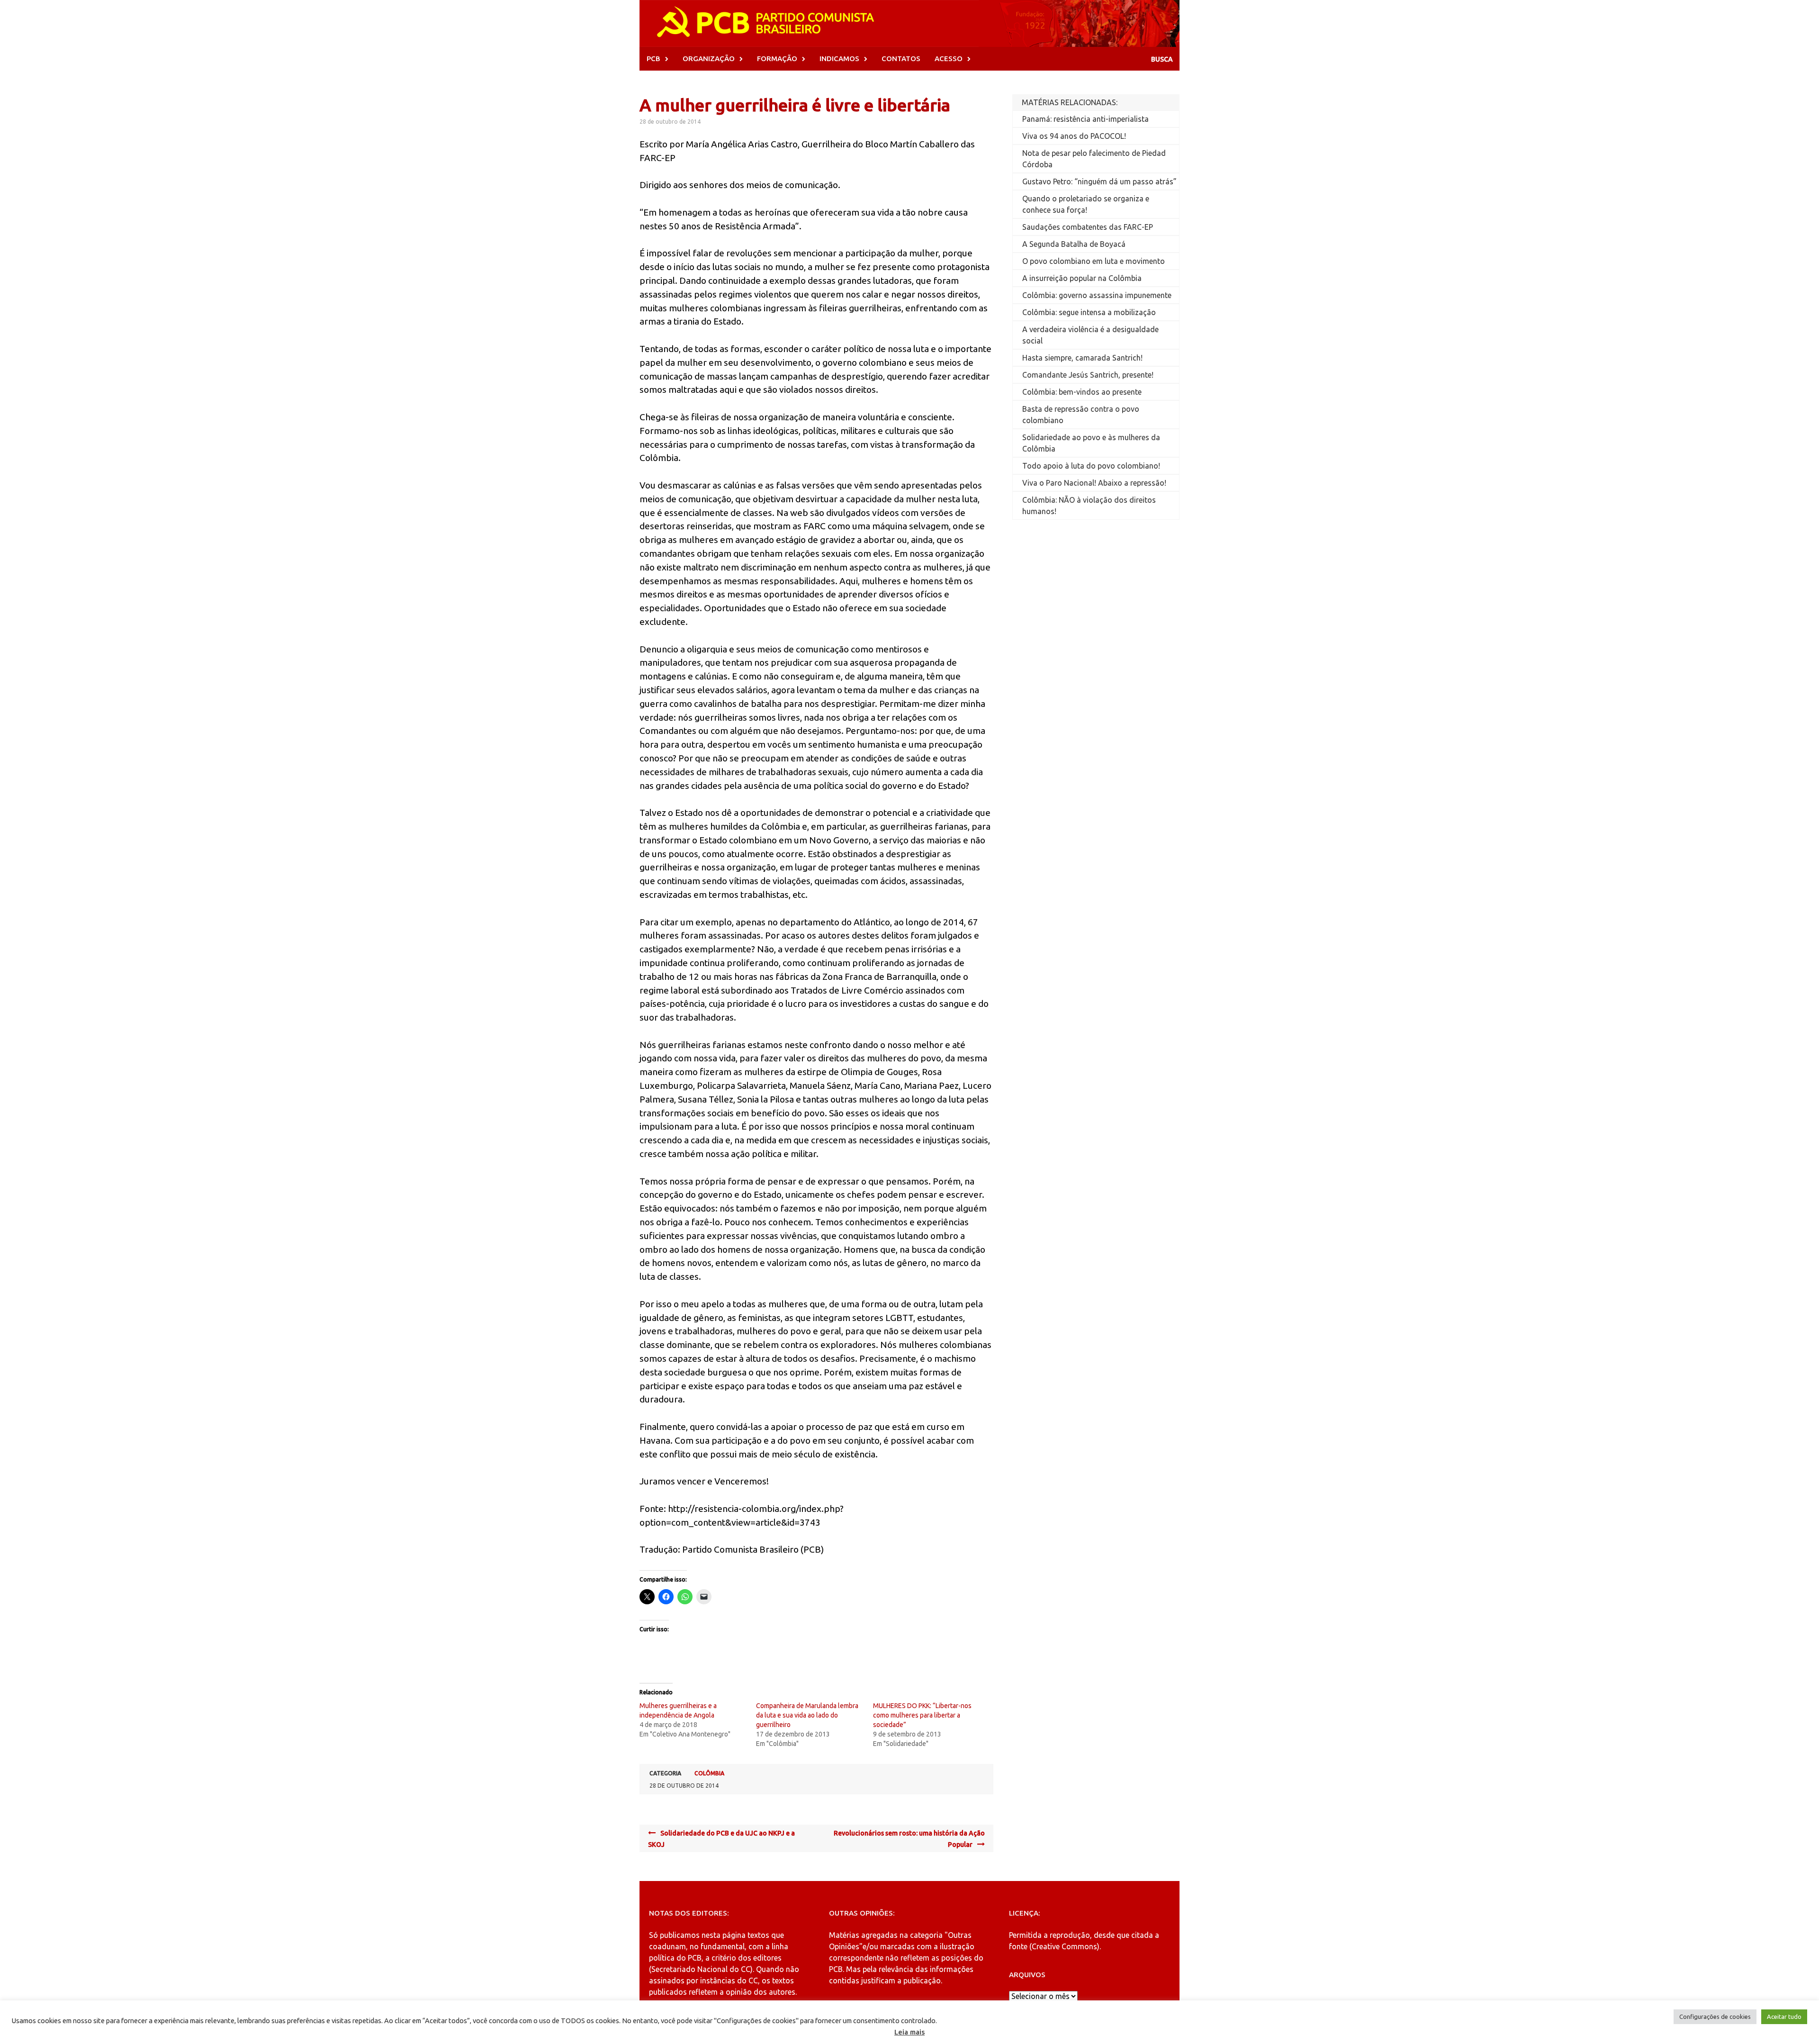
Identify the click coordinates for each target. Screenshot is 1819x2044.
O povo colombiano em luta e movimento (1094, 261)
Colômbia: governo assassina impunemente (1097, 295)
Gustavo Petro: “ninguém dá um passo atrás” (1099, 181)
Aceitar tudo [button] (1784, 2017)
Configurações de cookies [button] (1715, 2017)
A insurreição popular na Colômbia (1082, 278)
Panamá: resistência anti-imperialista (1085, 119)
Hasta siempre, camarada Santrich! (1082, 358)
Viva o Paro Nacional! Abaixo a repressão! (1094, 483)
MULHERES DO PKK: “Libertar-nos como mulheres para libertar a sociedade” (922, 1715)
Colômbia (709, 1773)
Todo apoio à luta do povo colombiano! (1091, 466)
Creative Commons (1064, 1946)
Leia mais (909, 2032)
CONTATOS (901, 59)
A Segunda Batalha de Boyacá (1074, 244)
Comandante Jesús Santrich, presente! (1088, 375)
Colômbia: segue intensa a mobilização (1089, 312)
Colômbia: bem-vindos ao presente (1082, 392)
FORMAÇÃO (777, 59)
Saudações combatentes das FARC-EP (1088, 227)
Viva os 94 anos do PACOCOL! (1074, 136)
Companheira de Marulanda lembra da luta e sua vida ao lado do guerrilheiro (807, 1715)
